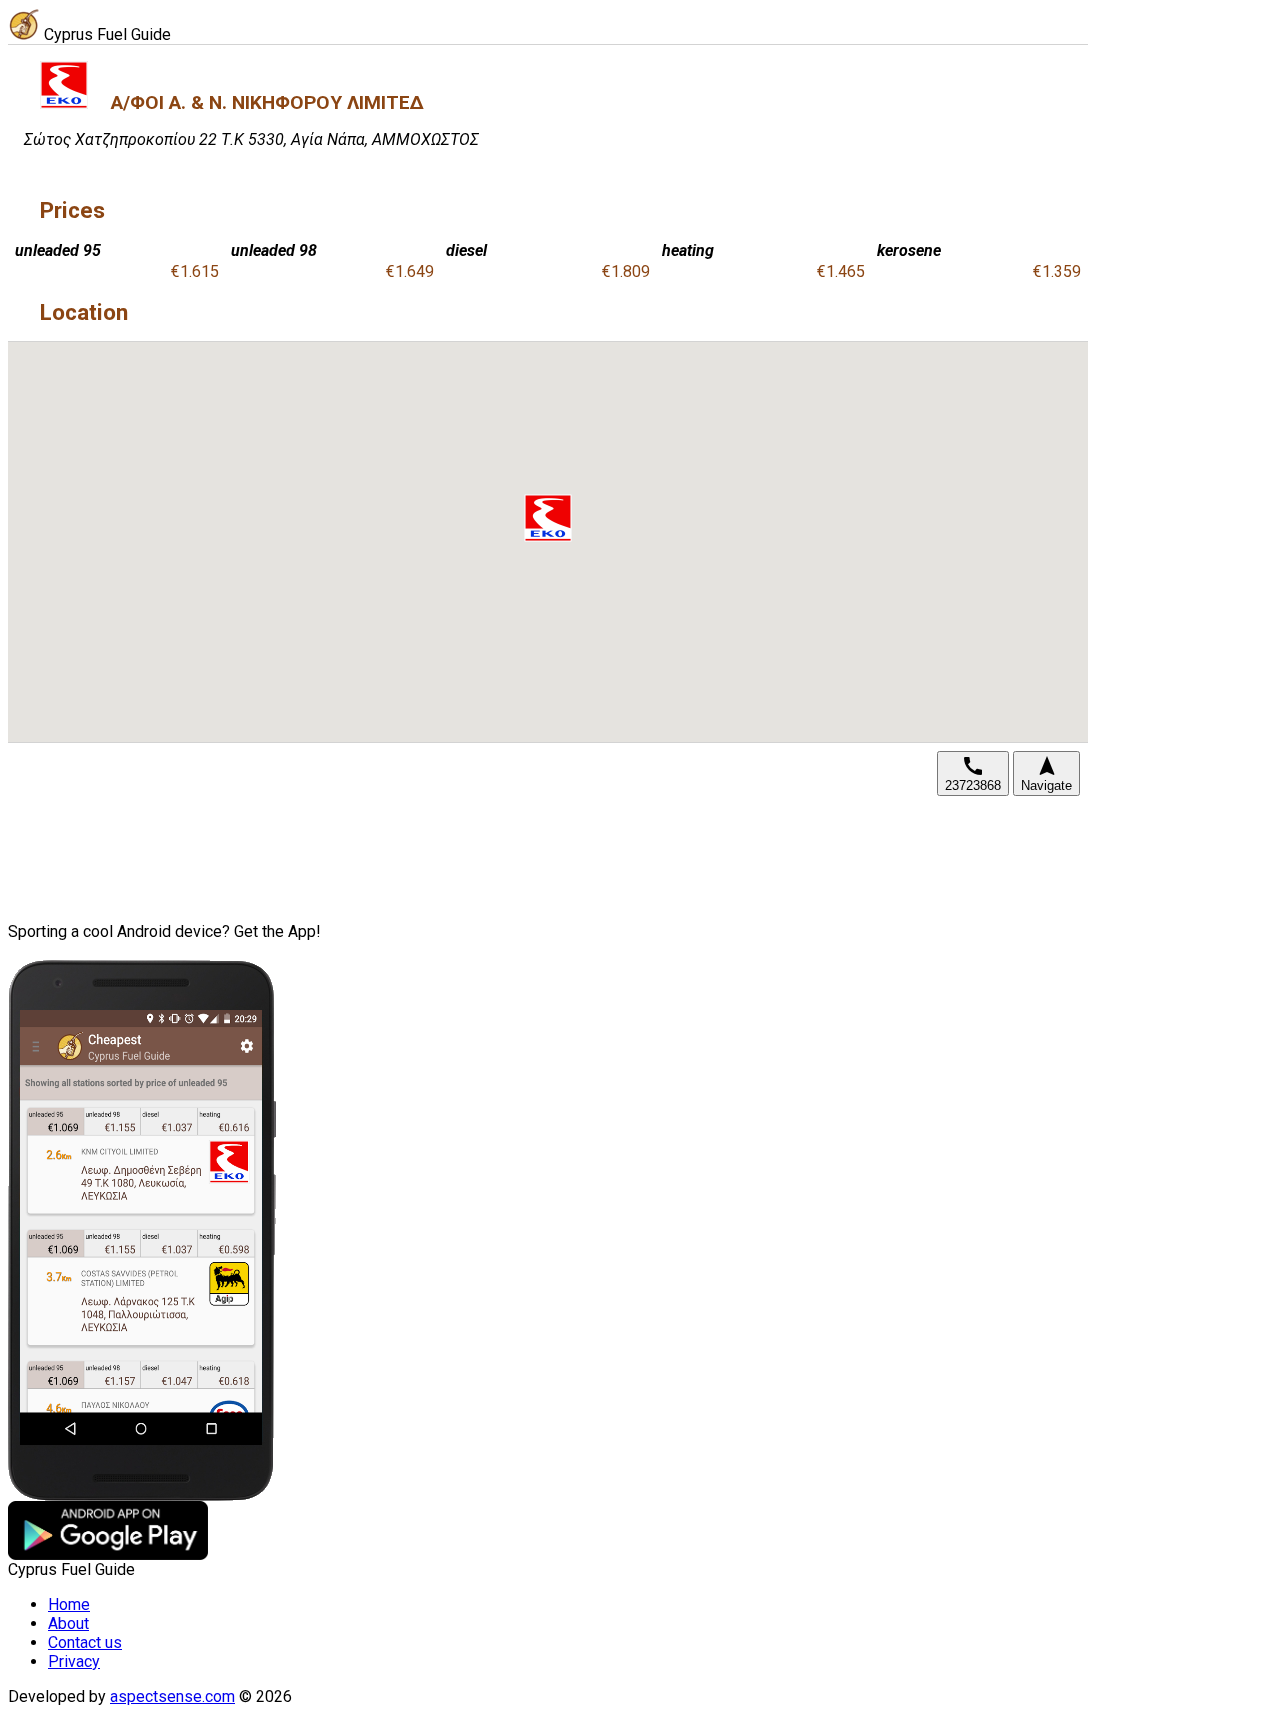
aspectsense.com (172, 1696)
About (68, 1623)
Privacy (74, 1661)
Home (69, 1604)
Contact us (85, 1642)
